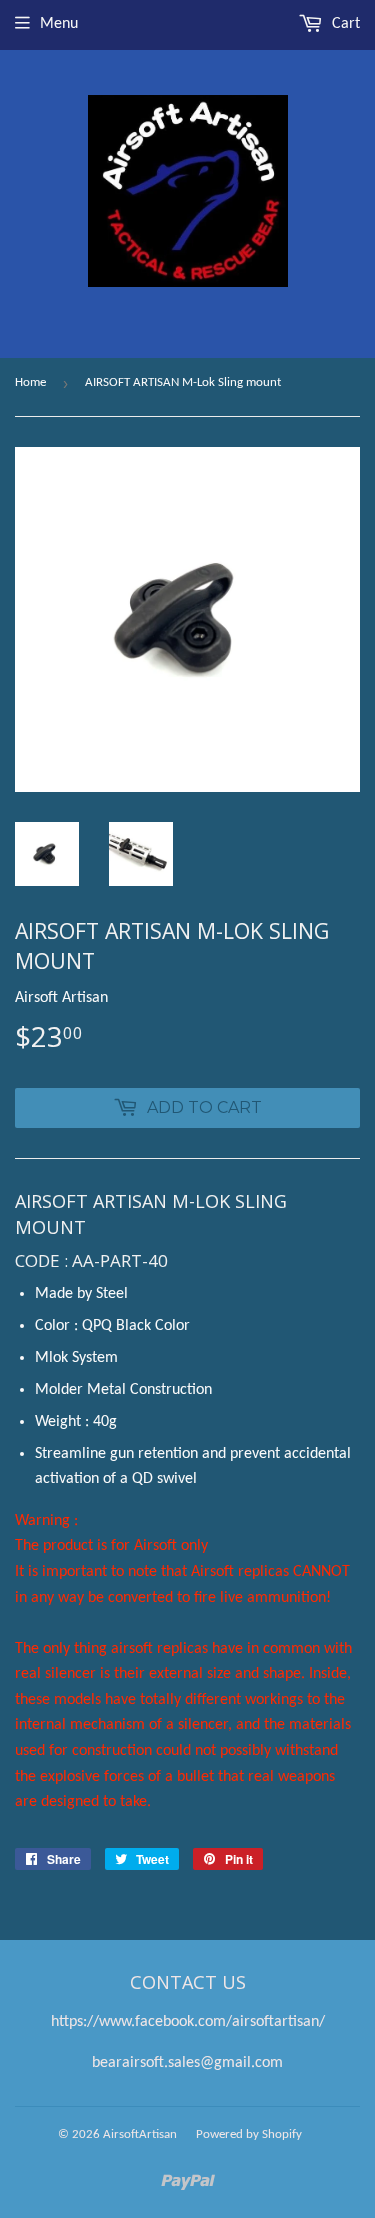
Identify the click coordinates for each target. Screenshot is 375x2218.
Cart (344, 24)
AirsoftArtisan (140, 2134)
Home (30, 382)
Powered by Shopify (249, 2134)
